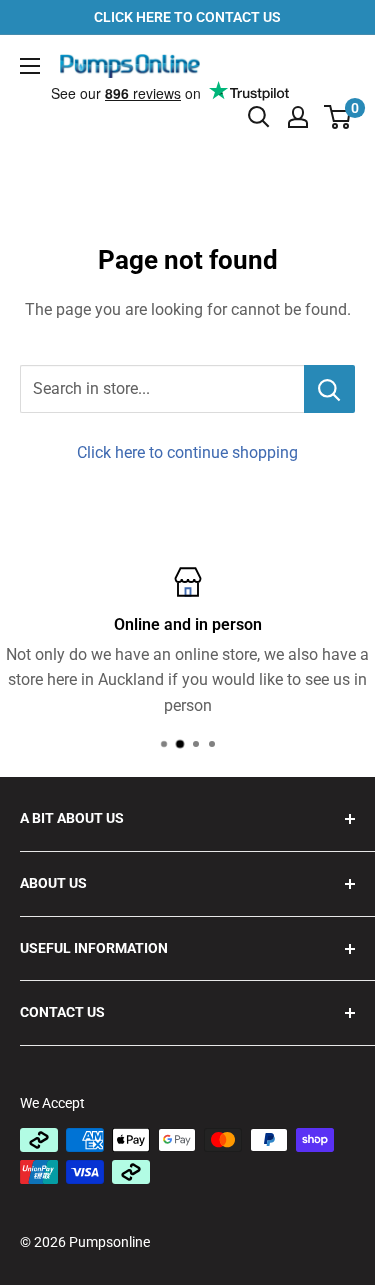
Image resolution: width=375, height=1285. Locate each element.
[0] (338, 117)
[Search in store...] (329, 389)
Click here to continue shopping (187, 452)
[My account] (298, 117)
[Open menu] (30, 66)
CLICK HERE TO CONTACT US (187, 17)
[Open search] (259, 117)
